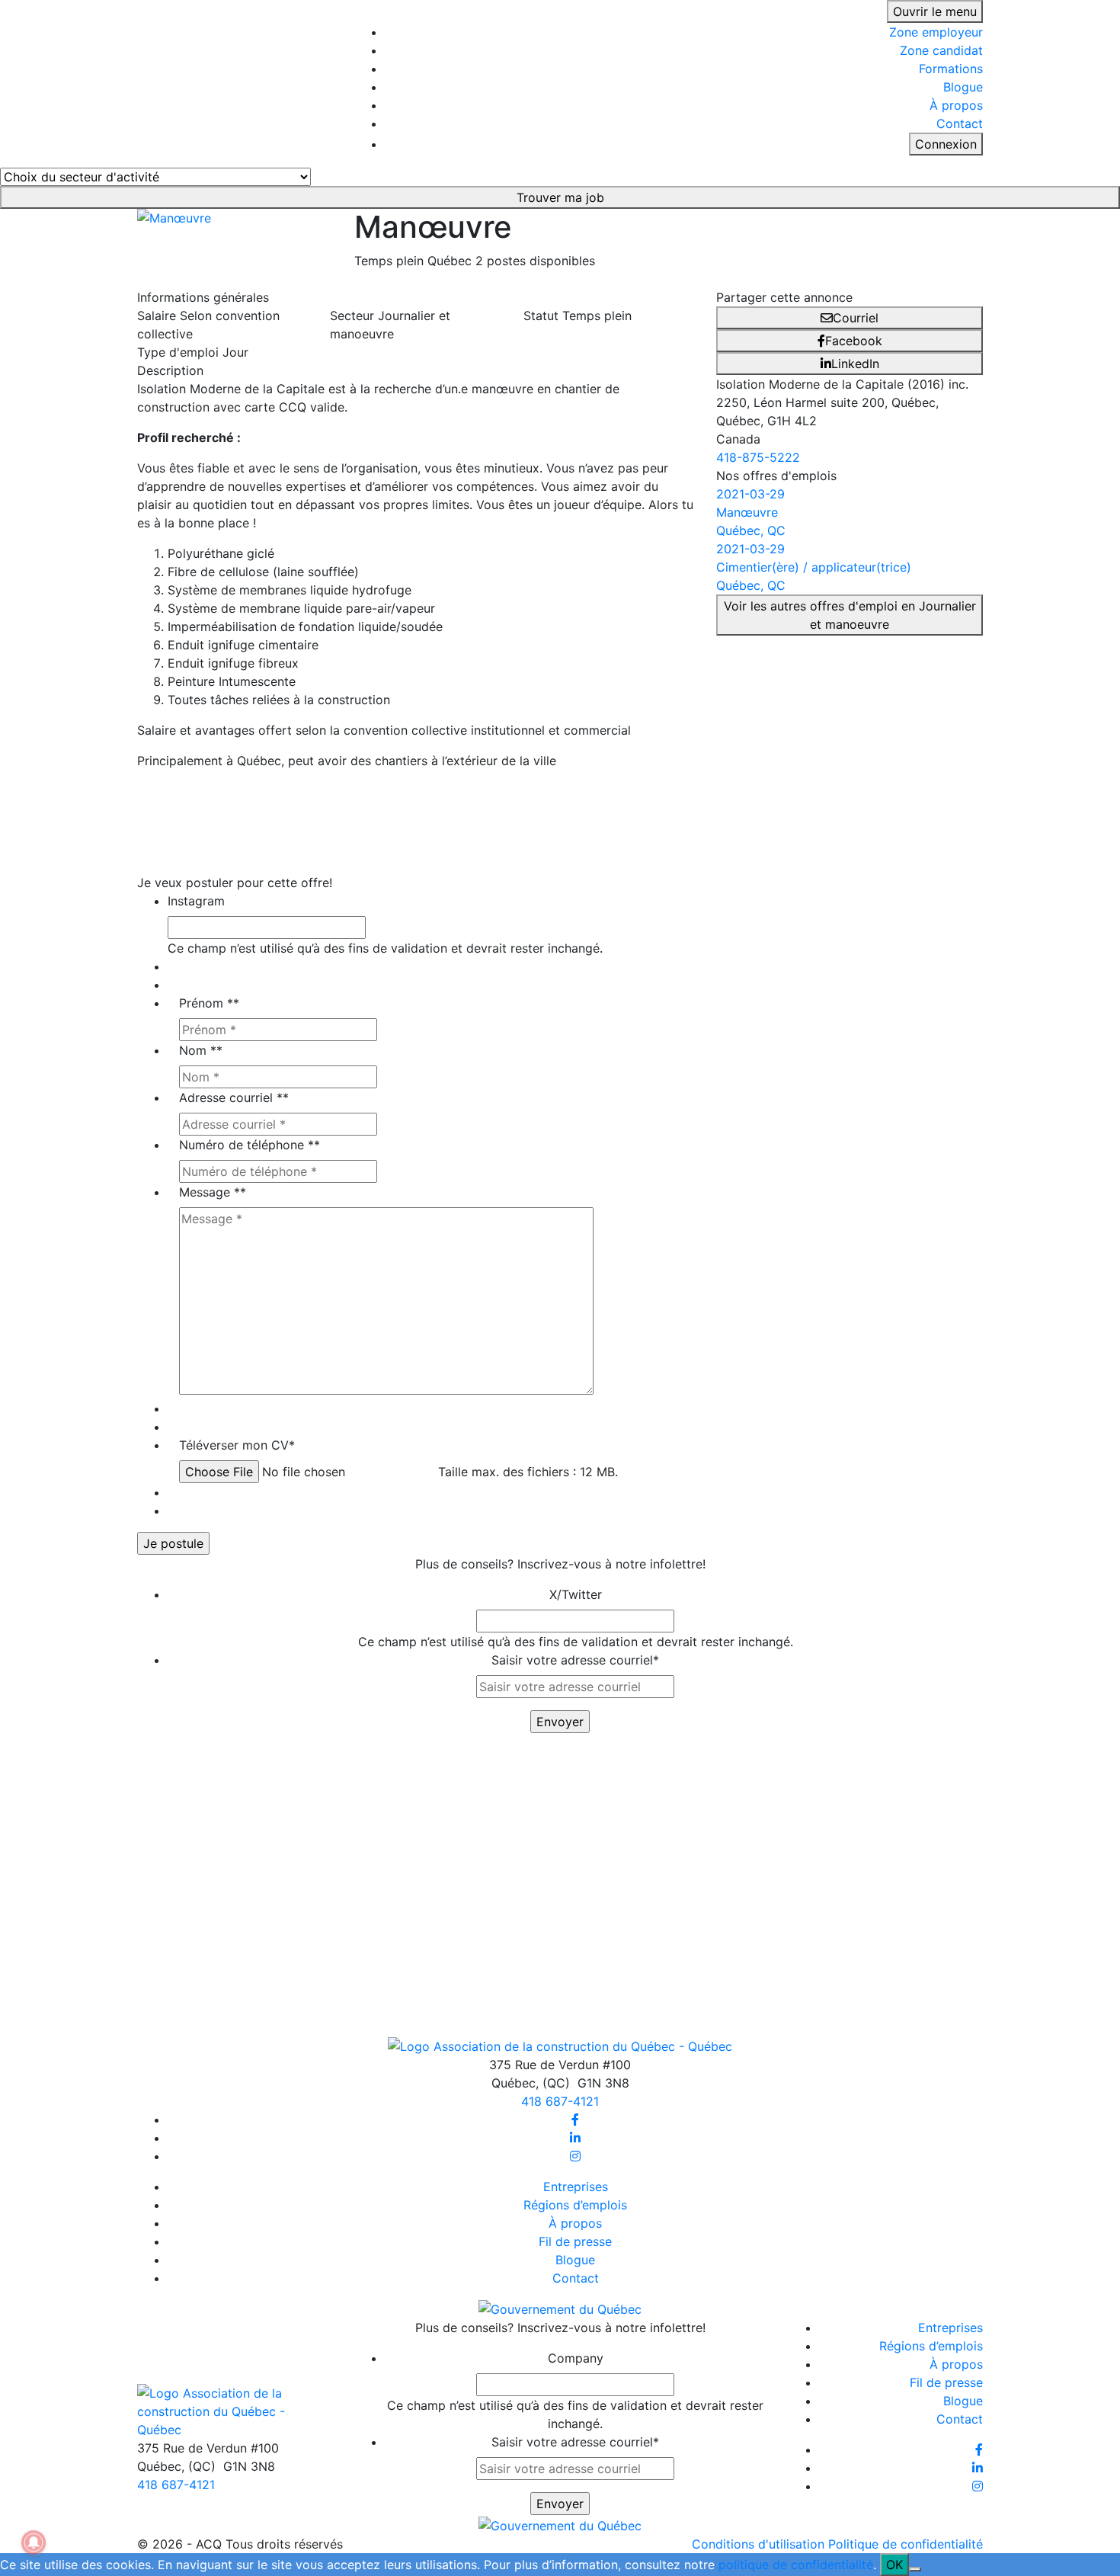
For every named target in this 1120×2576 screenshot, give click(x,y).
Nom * (201, 1050)
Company (576, 2358)
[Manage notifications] (34, 2542)
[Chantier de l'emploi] (234, 82)
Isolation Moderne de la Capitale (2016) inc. (842, 384)
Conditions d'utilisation (758, 2544)
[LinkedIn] (575, 2138)
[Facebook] (575, 2119)
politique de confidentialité (796, 2565)
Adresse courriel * (234, 1097)
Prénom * (209, 1003)
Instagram (196, 901)
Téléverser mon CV (237, 1445)
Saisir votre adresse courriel (575, 1660)
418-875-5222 (758, 457)
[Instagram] (575, 2156)
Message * (213, 1192)
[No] (915, 2569)
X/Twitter (576, 1594)
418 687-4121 (560, 2101)
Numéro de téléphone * (250, 1145)
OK (894, 2565)
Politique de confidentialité (906, 2544)
